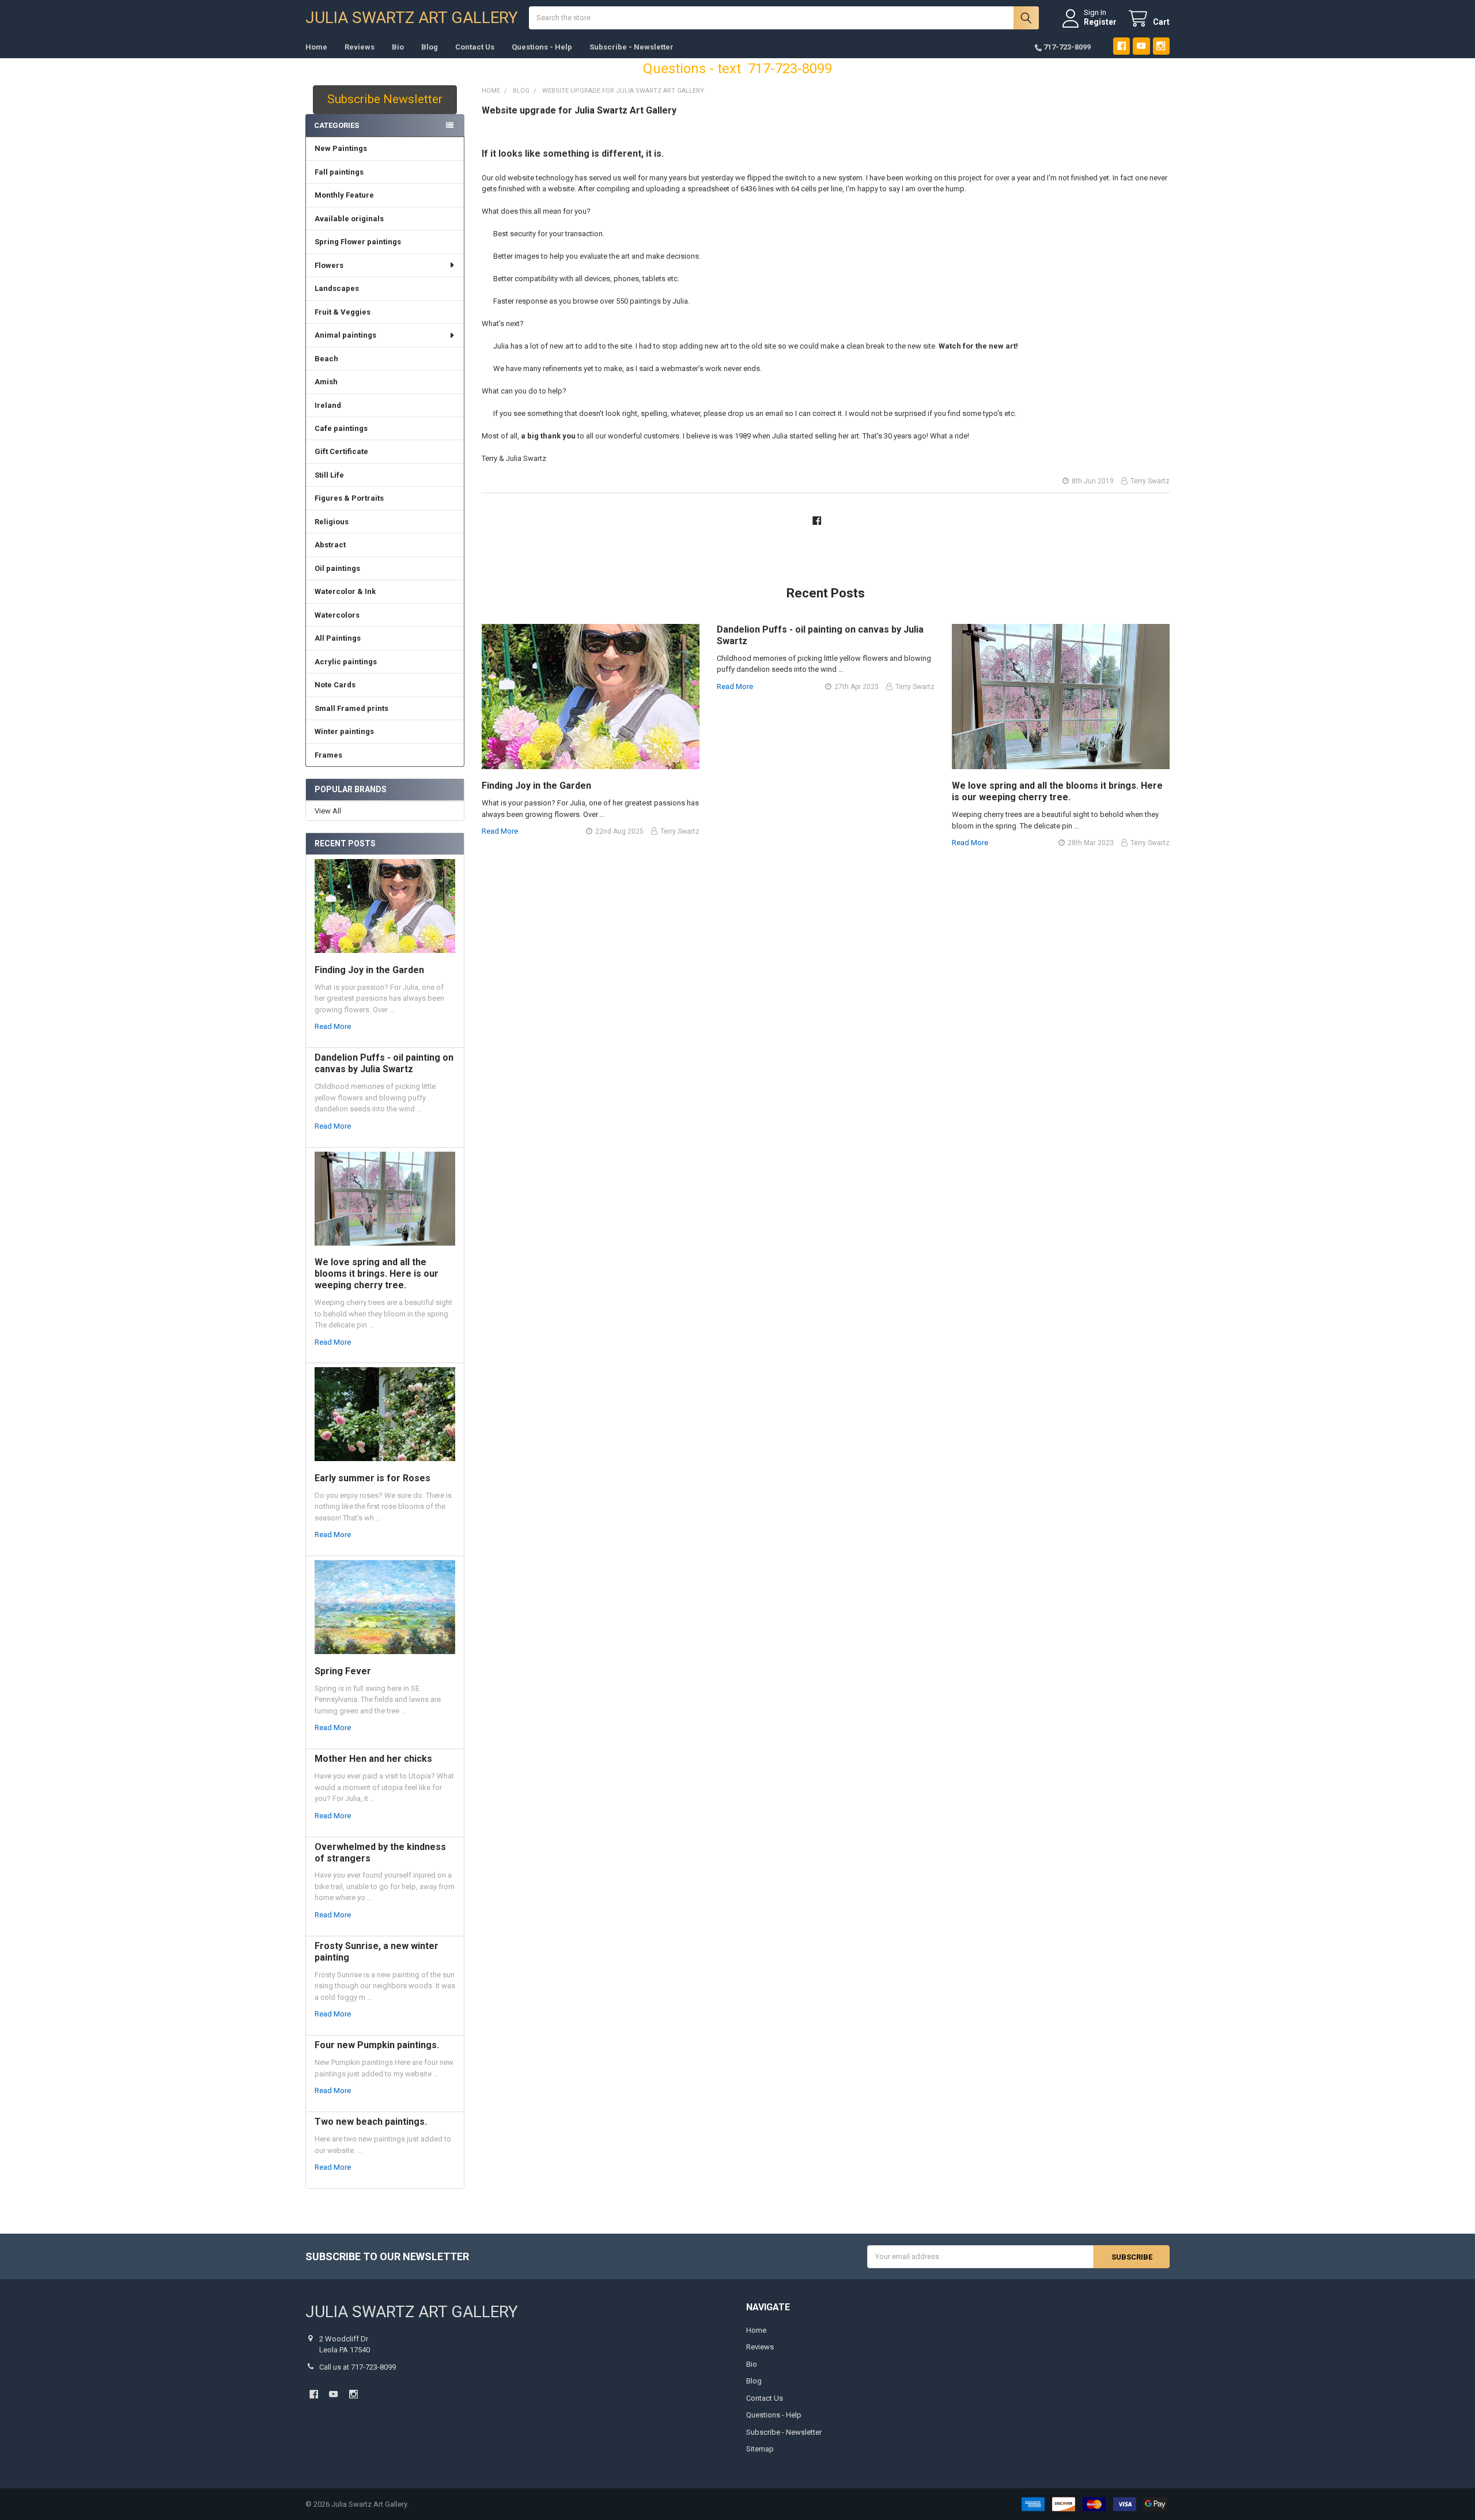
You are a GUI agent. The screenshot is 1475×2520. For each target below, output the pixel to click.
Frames (328, 755)
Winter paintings (344, 731)
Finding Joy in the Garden (369, 970)
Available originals (349, 219)
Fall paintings (339, 172)
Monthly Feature (344, 195)
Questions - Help (542, 47)
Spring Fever (343, 1671)
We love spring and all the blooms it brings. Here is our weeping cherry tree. (377, 1274)
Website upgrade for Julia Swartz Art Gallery (579, 110)
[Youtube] (1141, 46)
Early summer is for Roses (372, 1478)
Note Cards (335, 685)
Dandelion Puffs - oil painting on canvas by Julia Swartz (384, 1063)
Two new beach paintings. (371, 2122)
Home (316, 47)
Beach (326, 359)
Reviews (360, 47)
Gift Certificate (341, 451)
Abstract (330, 545)
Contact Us (475, 47)
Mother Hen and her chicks (373, 1759)
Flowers (329, 265)
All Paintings (338, 638)
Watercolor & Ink (345, 591)
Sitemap (760, 2449)
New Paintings (341, 148)
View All (328, 811)
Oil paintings (337, 568)
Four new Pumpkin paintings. (377, 2045)
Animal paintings (345, 335)
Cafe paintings (341, 428)
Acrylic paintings (346, 662)
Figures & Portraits (349, 498)
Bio (398, 47)
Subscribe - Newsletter (631, 47)
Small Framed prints (351, 708)
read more (333, 1026)
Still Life (329, 475)
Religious (332, 522)
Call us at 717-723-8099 (358, 2367)
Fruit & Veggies (343, 312)
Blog (430, 47)
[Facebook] (1122, 46)
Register (1100, 22)
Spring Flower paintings (358, 242)
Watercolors (337, 615)
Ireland (328, 405)
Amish (326, 382)
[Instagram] (1161, 46)
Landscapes (337, 288)
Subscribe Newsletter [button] (385, 99)
